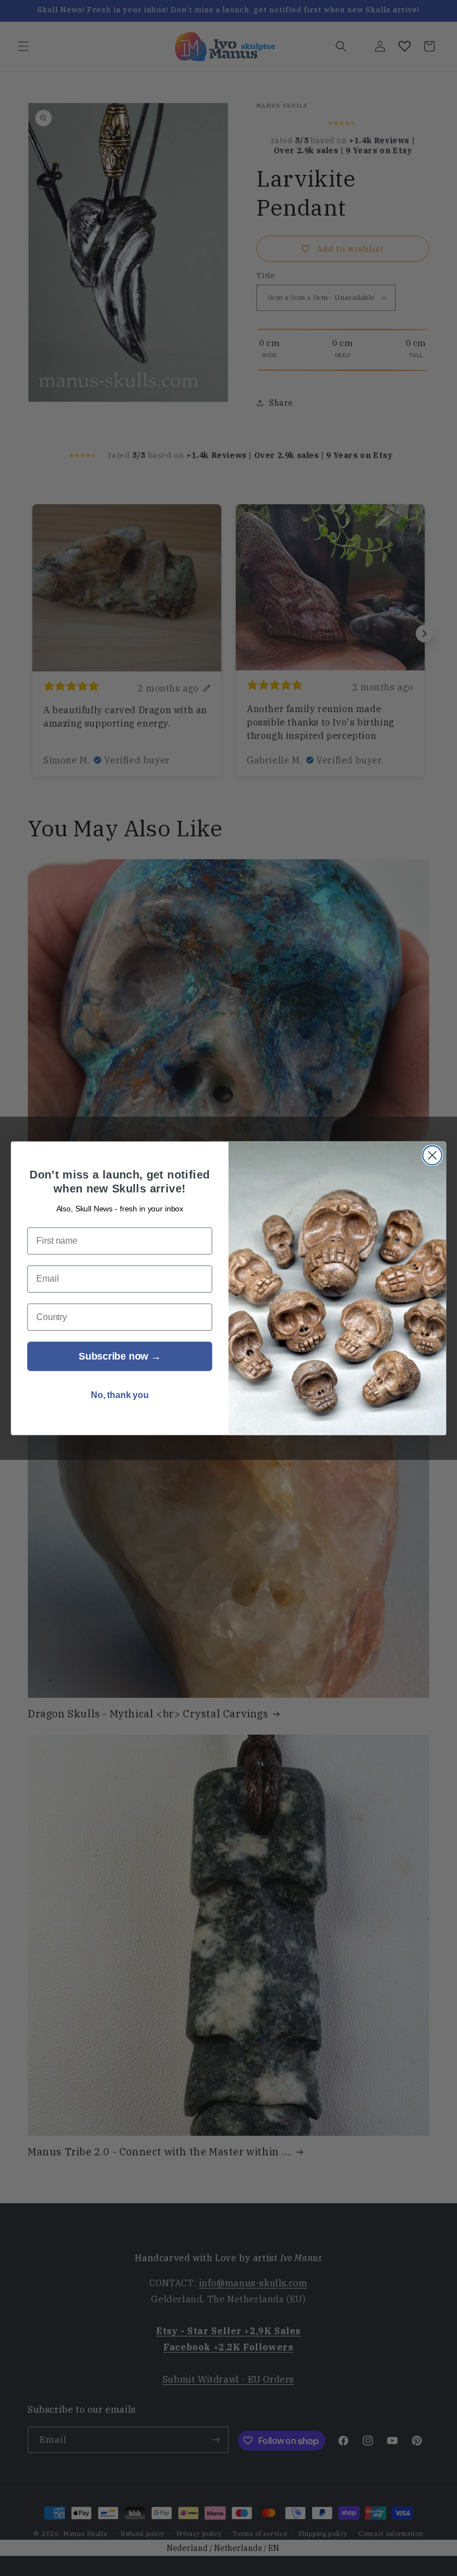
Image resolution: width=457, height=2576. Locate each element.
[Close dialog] (432, 1155)
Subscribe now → (120, 1356)
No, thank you (120, 1395)
